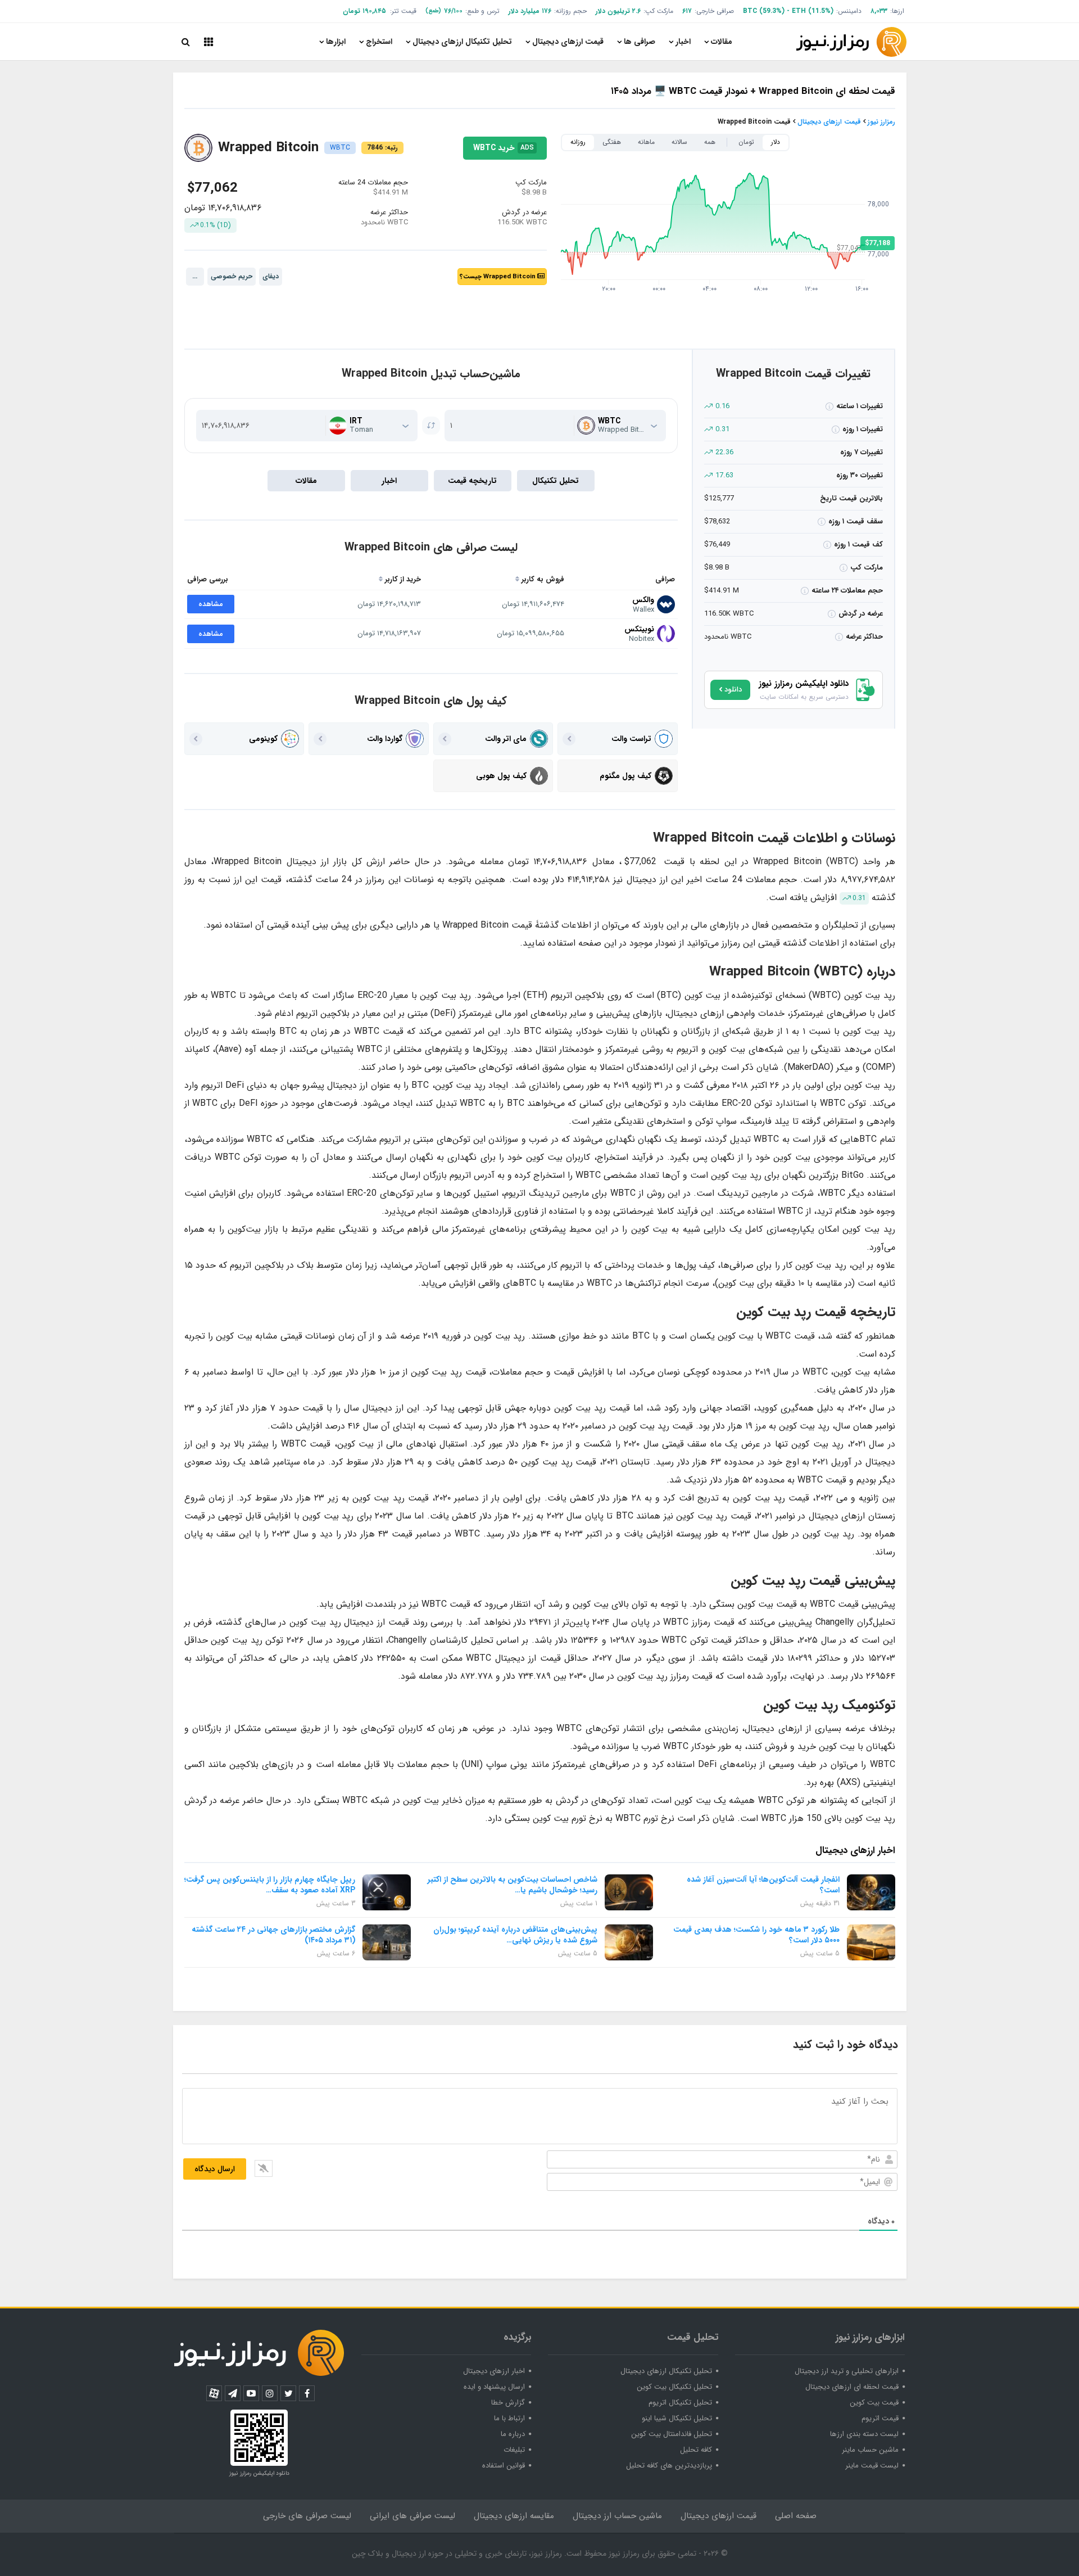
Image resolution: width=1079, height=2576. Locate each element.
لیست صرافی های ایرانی (412, 2516)
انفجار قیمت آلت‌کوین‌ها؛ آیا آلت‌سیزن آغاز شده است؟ (763, 1885)
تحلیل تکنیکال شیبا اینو (677, 2418)
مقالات (722, 42)
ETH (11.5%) (813, 11)
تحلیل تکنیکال (556, 481)
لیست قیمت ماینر (872, 2466)
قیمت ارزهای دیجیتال (568, 42)
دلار (776, 142)
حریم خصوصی (232, 276)
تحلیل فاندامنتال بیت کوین (672, 2434)
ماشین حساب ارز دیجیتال (617, 2516)
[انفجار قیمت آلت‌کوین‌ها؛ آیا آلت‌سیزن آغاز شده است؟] (871, 1892)
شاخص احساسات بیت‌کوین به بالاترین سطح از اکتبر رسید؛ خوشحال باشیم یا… (513, 1885)
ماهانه (646, 142)
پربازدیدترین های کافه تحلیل (669, 2466)
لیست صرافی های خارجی (307, 2516)
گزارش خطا (508, 2403)
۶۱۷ (687, 11)
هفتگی (612, 142)
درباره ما (513, 2434)
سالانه (679, 142)
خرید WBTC (505, 236)
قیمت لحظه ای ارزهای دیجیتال (852, 2387)
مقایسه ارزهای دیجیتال (514, 2516)
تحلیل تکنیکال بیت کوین (674, 2387)
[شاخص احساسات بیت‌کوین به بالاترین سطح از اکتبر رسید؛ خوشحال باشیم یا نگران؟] (629, 1892)
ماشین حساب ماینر (870, 2450)
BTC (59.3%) (764, 11)
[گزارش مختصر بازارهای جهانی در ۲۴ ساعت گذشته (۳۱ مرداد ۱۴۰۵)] (387, 1942)
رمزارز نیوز (881, 122)
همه (710, 142)
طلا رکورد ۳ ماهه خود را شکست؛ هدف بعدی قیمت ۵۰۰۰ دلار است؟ (756, 1935)
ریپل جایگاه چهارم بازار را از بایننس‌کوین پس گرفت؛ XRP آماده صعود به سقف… (270, 1885)
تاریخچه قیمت (472, 481)
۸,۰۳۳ (879, 11)
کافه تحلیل (696, 2450)
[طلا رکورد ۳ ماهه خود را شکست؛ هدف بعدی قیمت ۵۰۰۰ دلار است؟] (871, 1942)
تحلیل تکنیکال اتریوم (680, 2403)
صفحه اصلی (796, 2516)
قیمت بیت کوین (874, 2403)
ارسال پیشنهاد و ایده (494, 2387)
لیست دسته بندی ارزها (864, 2434)
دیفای (271, 276)
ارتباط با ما (509, 2418)
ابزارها (336, 42)
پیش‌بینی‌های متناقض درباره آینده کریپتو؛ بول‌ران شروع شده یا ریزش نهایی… (515, 1935)
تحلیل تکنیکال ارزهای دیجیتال (462, 42)
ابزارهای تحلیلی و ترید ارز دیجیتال (847, 2371)
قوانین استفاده (504, 2466)
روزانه (578, 142)
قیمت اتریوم (880, 2418)
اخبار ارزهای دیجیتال (494, 2371)
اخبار (683, 42)
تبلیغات (514, 2450)
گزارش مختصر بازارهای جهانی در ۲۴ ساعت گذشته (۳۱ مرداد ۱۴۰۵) (273, 1935)
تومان (746, 142)
